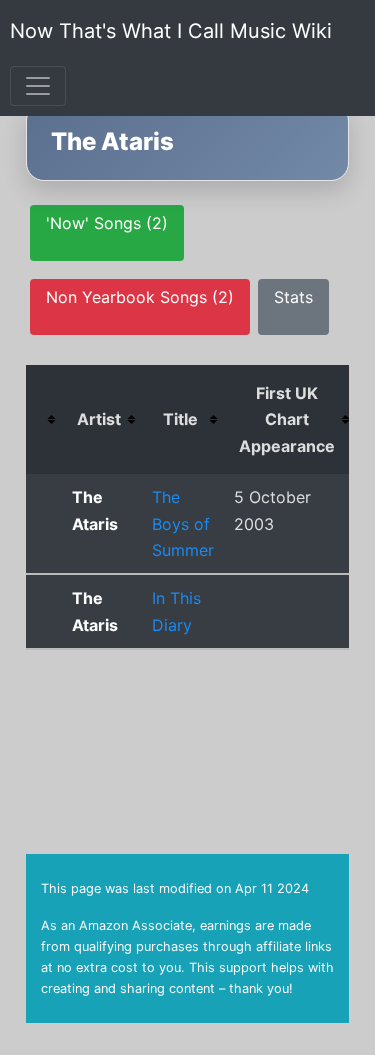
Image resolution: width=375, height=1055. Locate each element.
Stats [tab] (293, 297)
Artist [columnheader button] (99, 419)
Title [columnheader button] (180, 419)
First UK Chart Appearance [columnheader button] (287, 419)
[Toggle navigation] (38, 86)
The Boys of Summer (183, 523)
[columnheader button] (44, 419)
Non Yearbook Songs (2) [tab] (140, 297)
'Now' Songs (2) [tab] (107, 223)
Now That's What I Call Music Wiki (171, 31)
